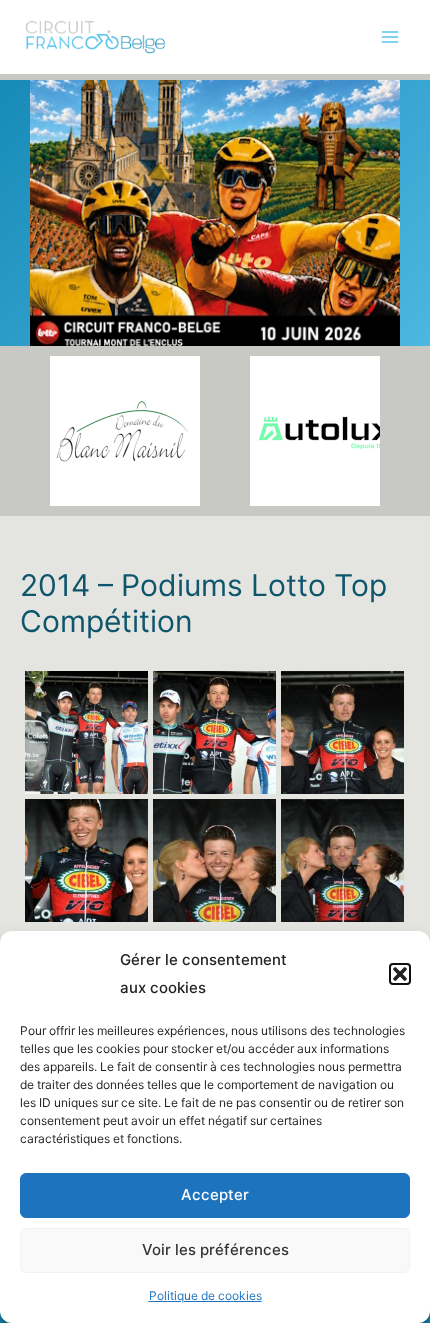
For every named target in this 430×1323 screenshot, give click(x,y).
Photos (42, 184)
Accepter (215, 1194)
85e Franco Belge (76, 143)
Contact (46, 349)
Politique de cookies (205, 1295)
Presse (42, 307)
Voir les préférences (215, 1249)
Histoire (44, 225)
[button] (400, 974)
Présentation (61, 102)
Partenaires (57, 266)
